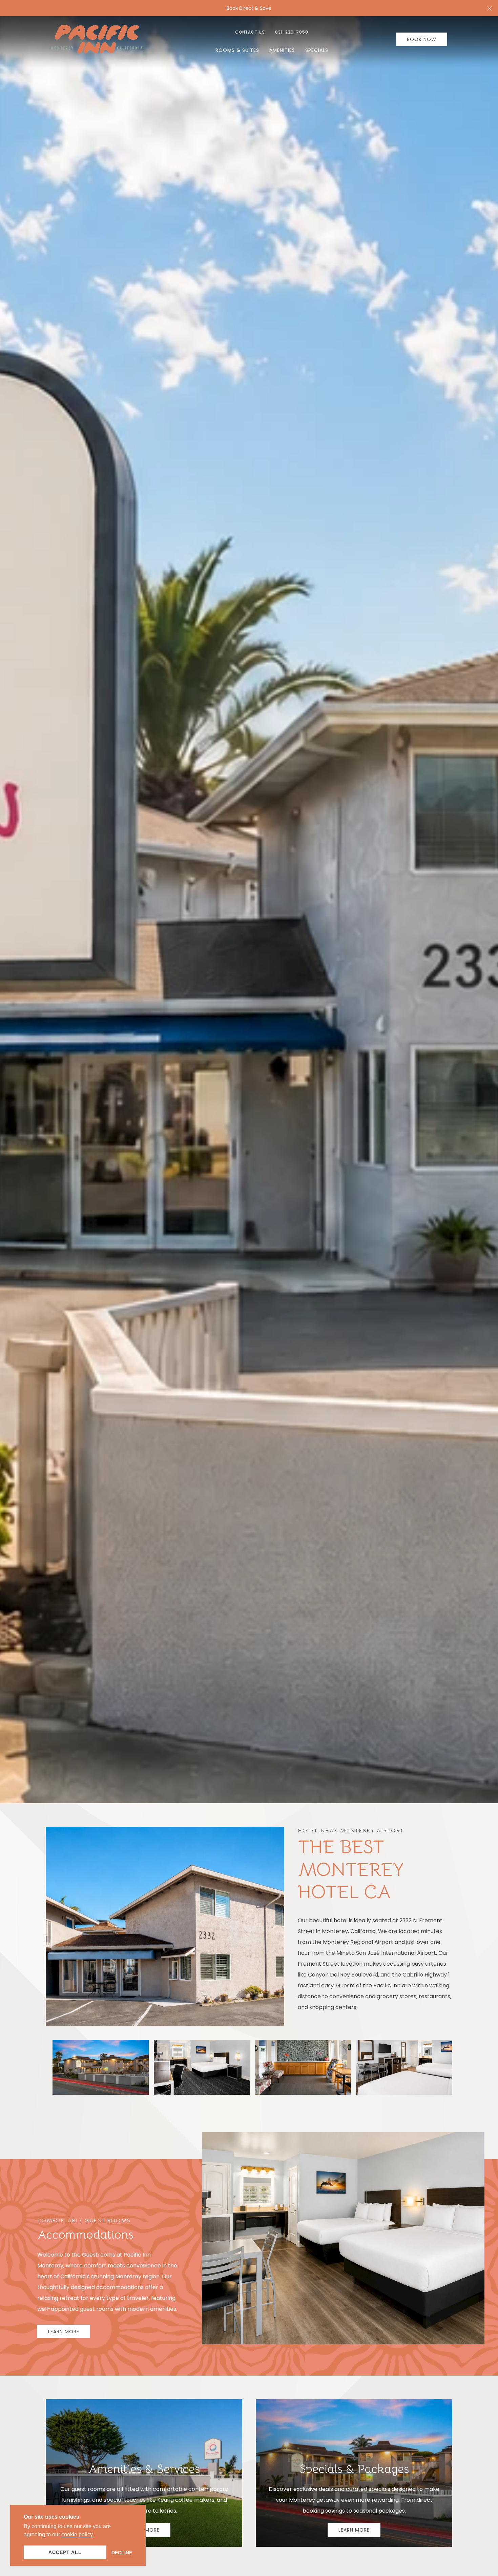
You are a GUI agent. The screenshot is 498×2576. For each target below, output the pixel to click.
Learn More (64, 2332)
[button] (490, 8)
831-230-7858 (292, 32)
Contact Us (250, 32)
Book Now (422, 39)
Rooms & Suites (237, 50)
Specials (317, 50)
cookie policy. (78, 2534)
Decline (122, 2553)
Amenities (282, 50)
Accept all (65, 2552)
